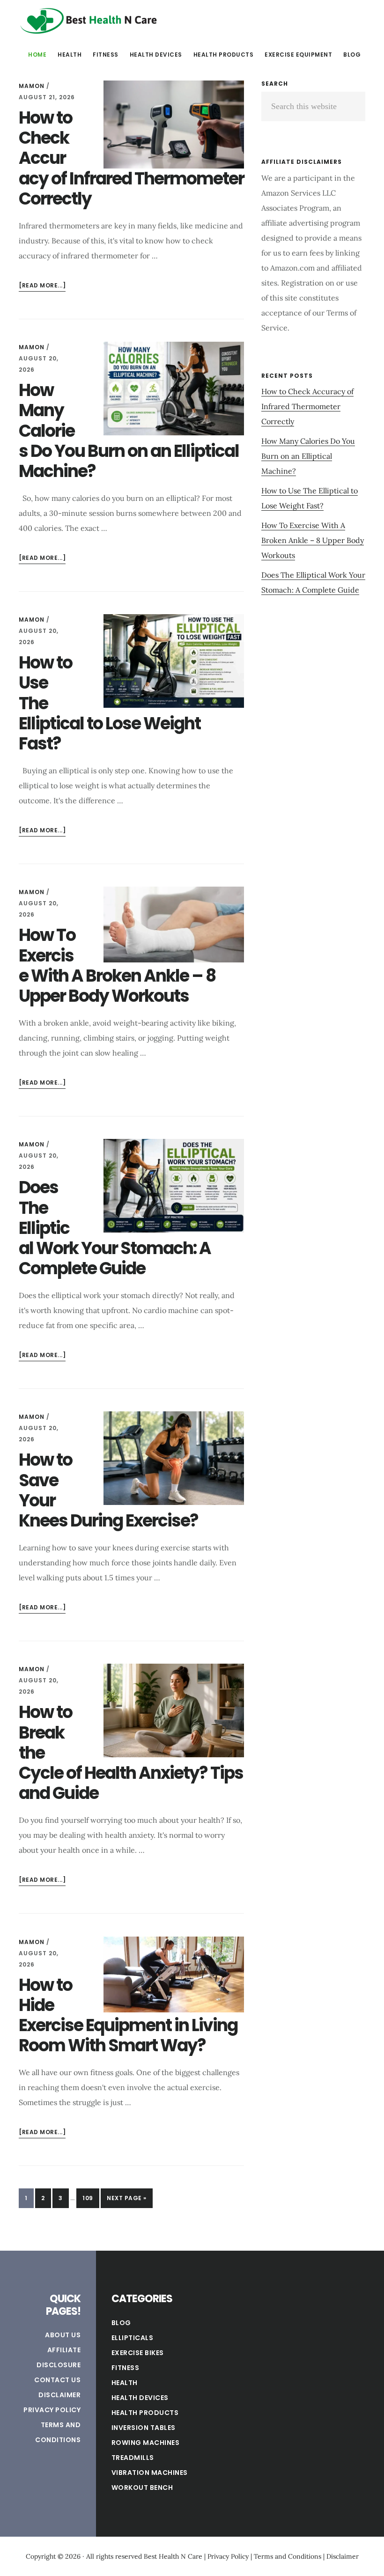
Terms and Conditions (288, 2556)
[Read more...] (42, 286)
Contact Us (57, 2380)
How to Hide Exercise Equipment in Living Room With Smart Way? (128, 2015)
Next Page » (126, 2201)
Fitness (126, 2368)
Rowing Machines (146, 2443)
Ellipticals (133, 2338)
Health (125, 2383)
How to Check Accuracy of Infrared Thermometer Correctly (307, 406)
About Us (63, 2335)
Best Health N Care (89, 21)
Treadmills (133, 2458)
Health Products (145, 2413)
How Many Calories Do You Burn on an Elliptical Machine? (308, 456)
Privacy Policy (52, 2410)
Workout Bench (142, 2488)
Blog (121, 2323)
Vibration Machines (150, 2473)
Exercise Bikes (138, 2353)
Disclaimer (59, 2395)
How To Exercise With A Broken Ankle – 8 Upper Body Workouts (117, 965)
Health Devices (140, 2398)
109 (91, 2198)
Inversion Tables (144, 2428)
